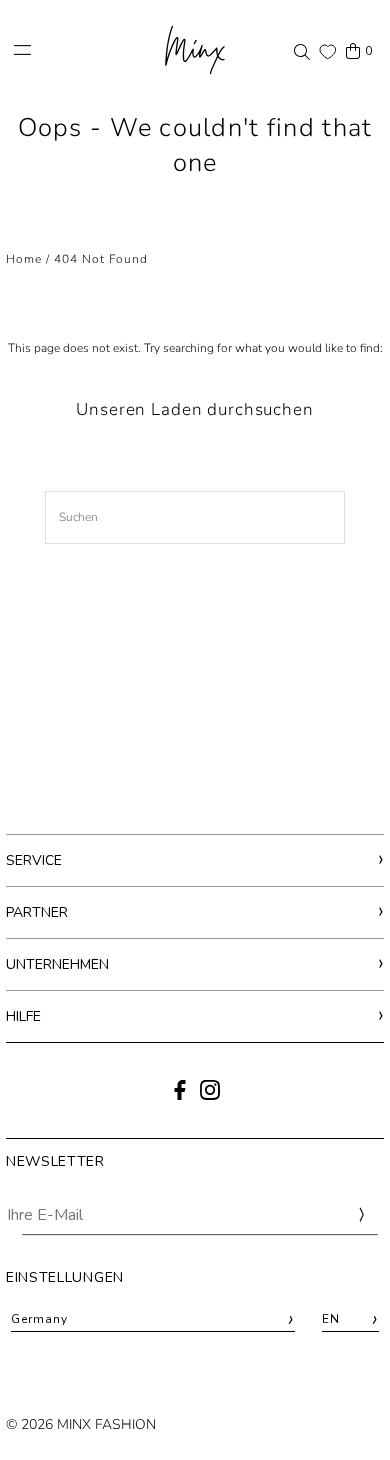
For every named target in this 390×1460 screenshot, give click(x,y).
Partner (37, 912)
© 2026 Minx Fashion (81, 1424)
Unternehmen (57, 964)
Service (34, 860)
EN (350, 1319)
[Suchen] (302, 51)
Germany (153, 1319)
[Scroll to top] (347, 1407)
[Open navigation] (77, 50)
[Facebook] (180, 1096)
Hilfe (23, 1016)
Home (24, 259)
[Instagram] (210, 1096)
